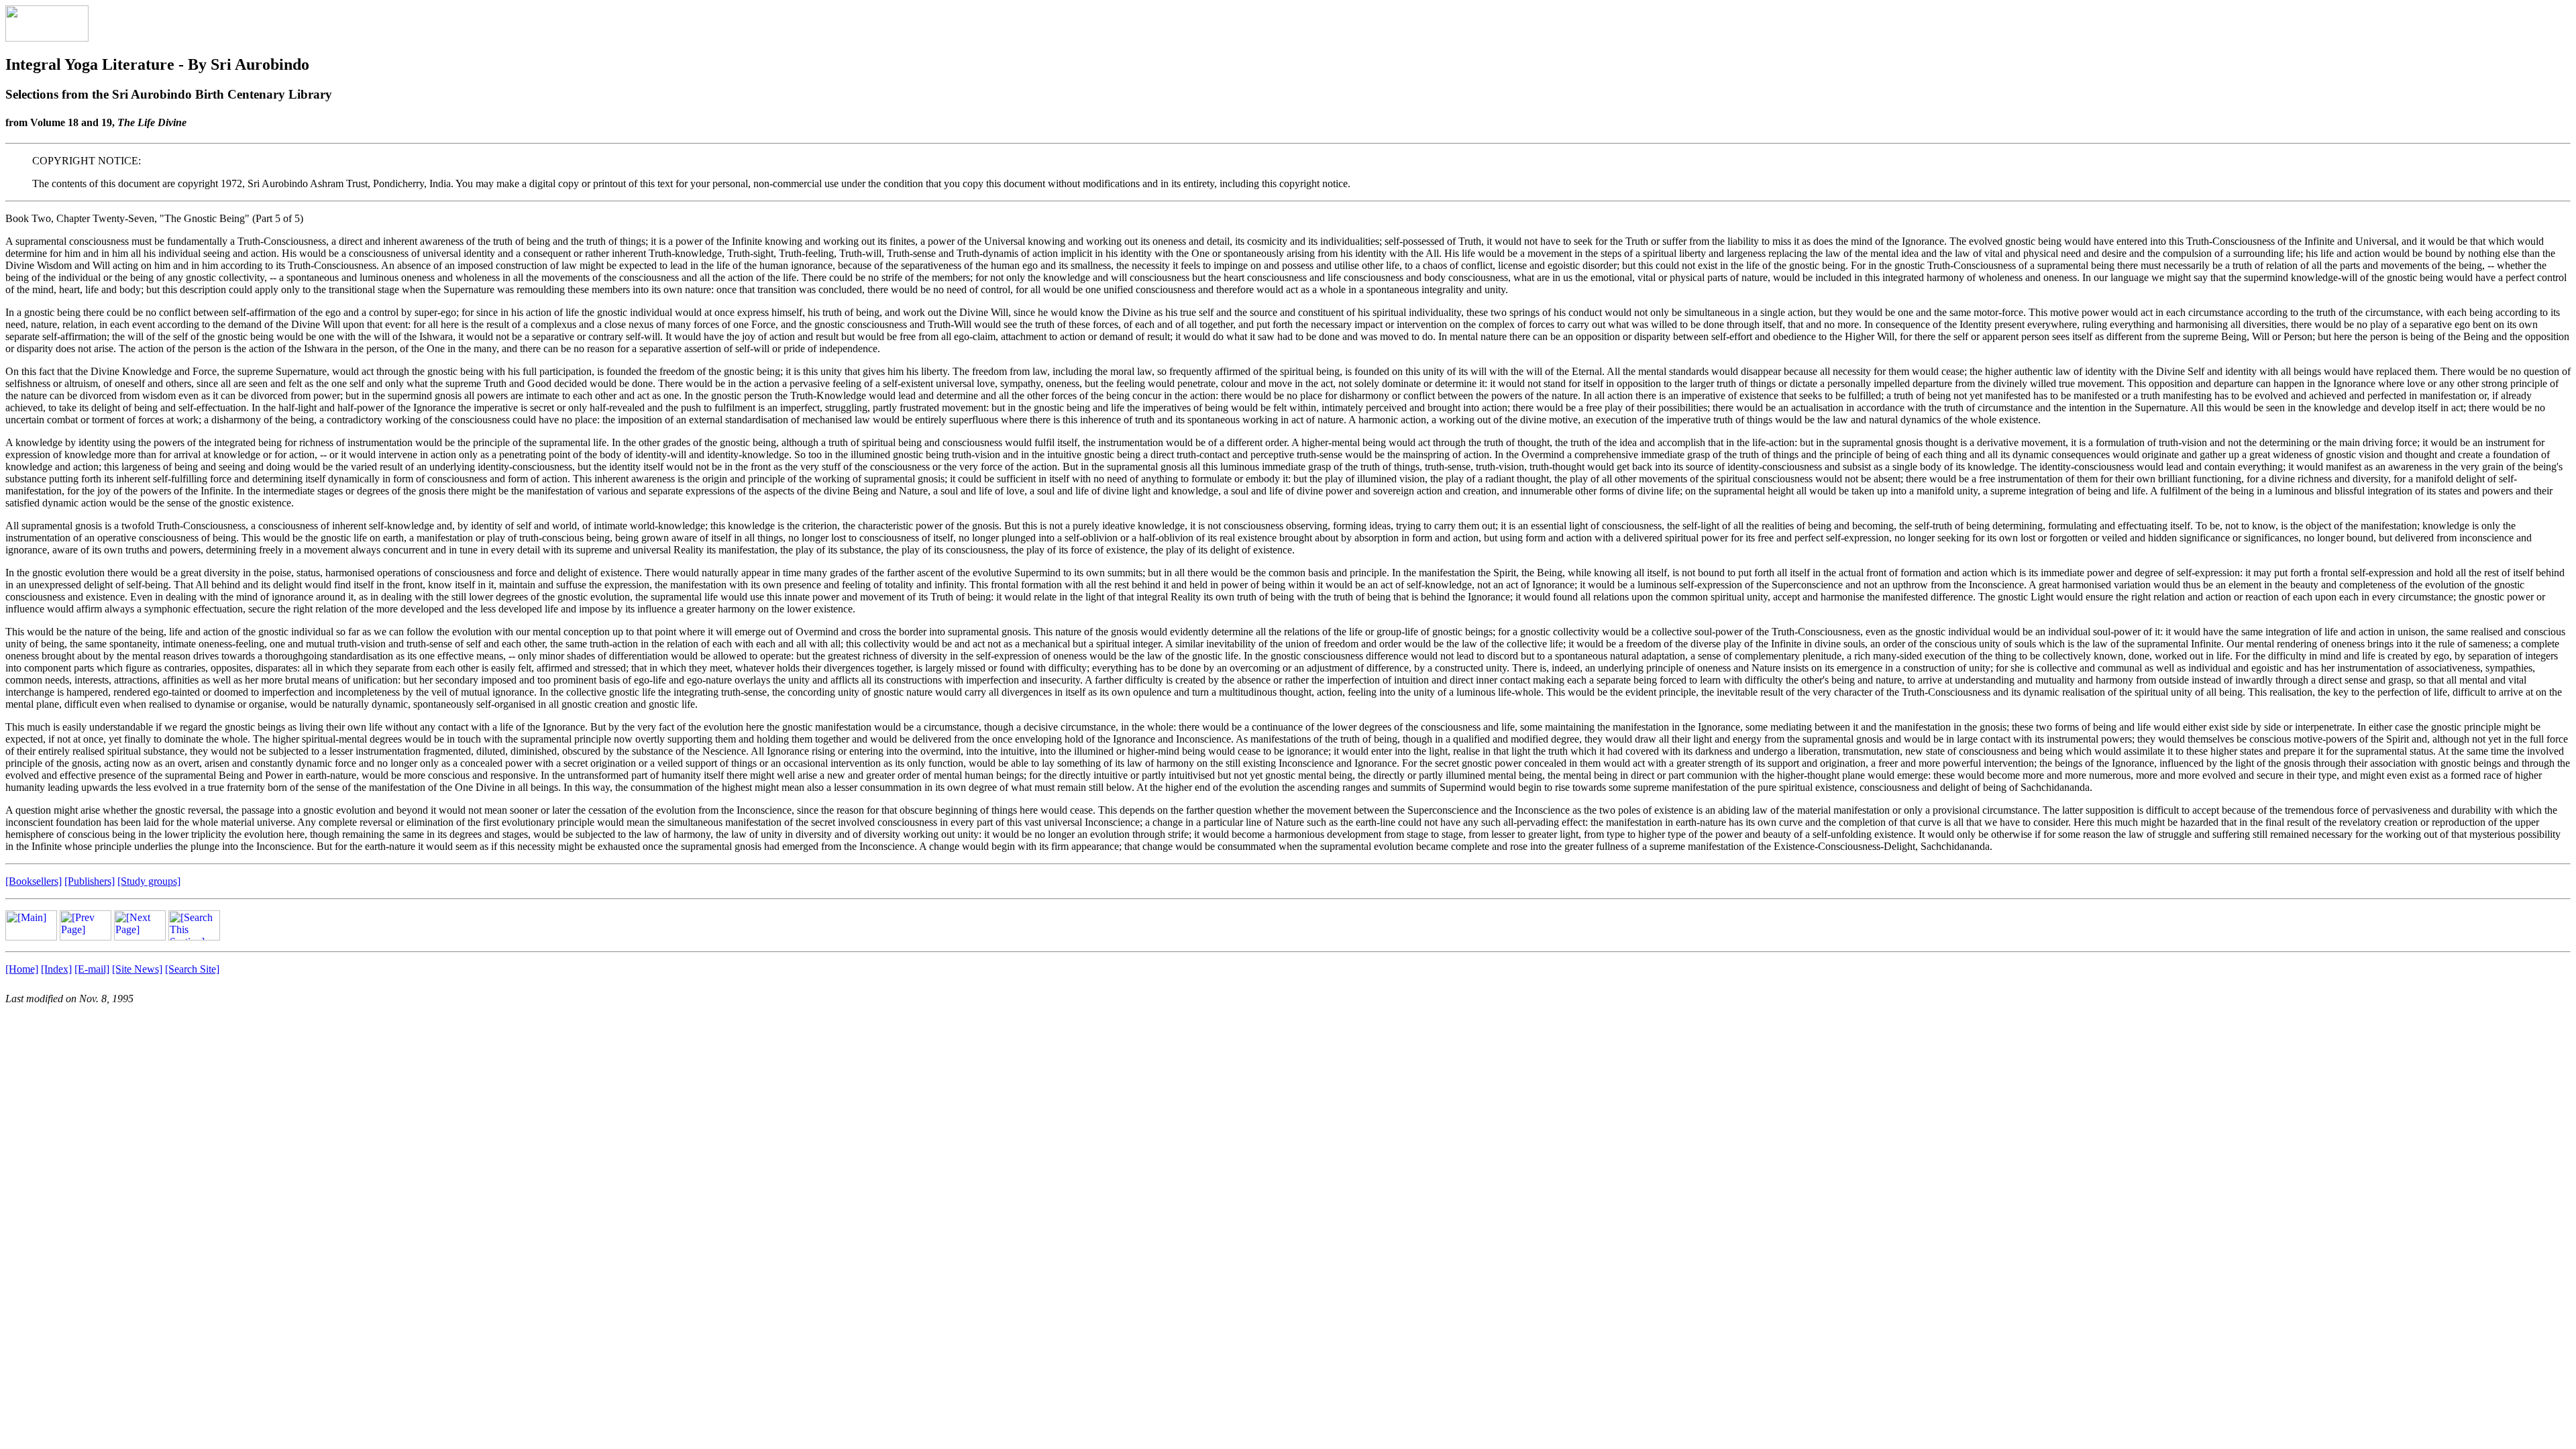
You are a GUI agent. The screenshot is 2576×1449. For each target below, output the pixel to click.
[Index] (56, 969)
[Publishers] (90, 881)
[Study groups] (149, 881)
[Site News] (137, 969)
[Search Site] (192, 969)
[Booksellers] (34, 881)
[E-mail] (92, 969)
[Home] (22, 969)
